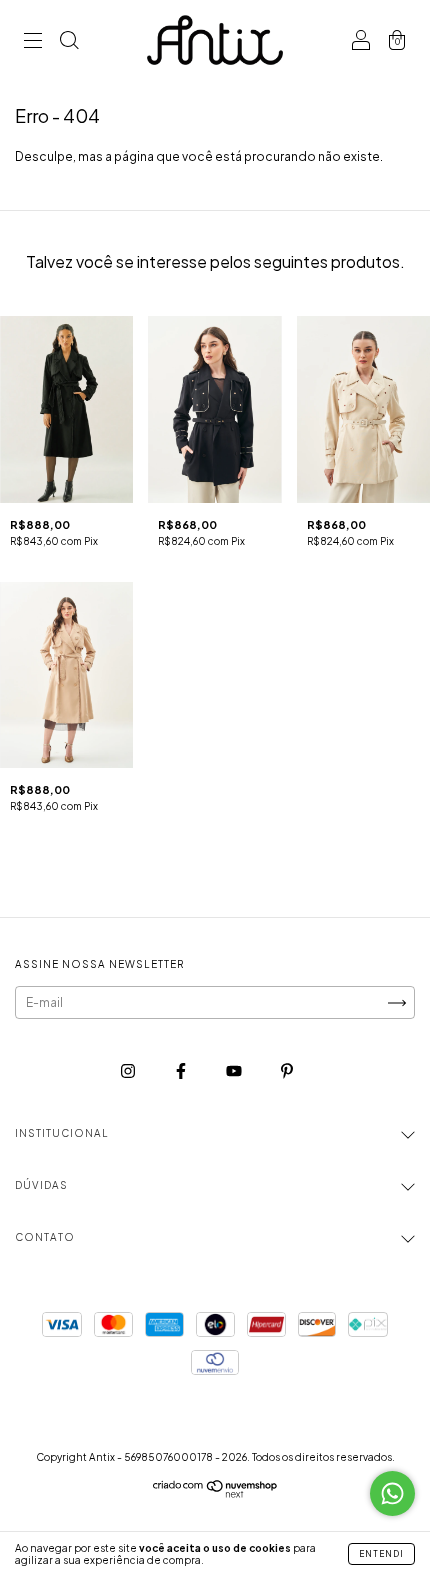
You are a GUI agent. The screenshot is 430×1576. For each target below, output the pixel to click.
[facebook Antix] (182, 1071)
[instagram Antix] (129, 1071)
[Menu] (33, 42)
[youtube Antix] (235, 1071)
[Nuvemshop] (215, 1493)
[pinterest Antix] (287, 1071)
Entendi (381, 1554)
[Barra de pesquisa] (69, 42)
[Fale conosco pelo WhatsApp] (392, 1493)
